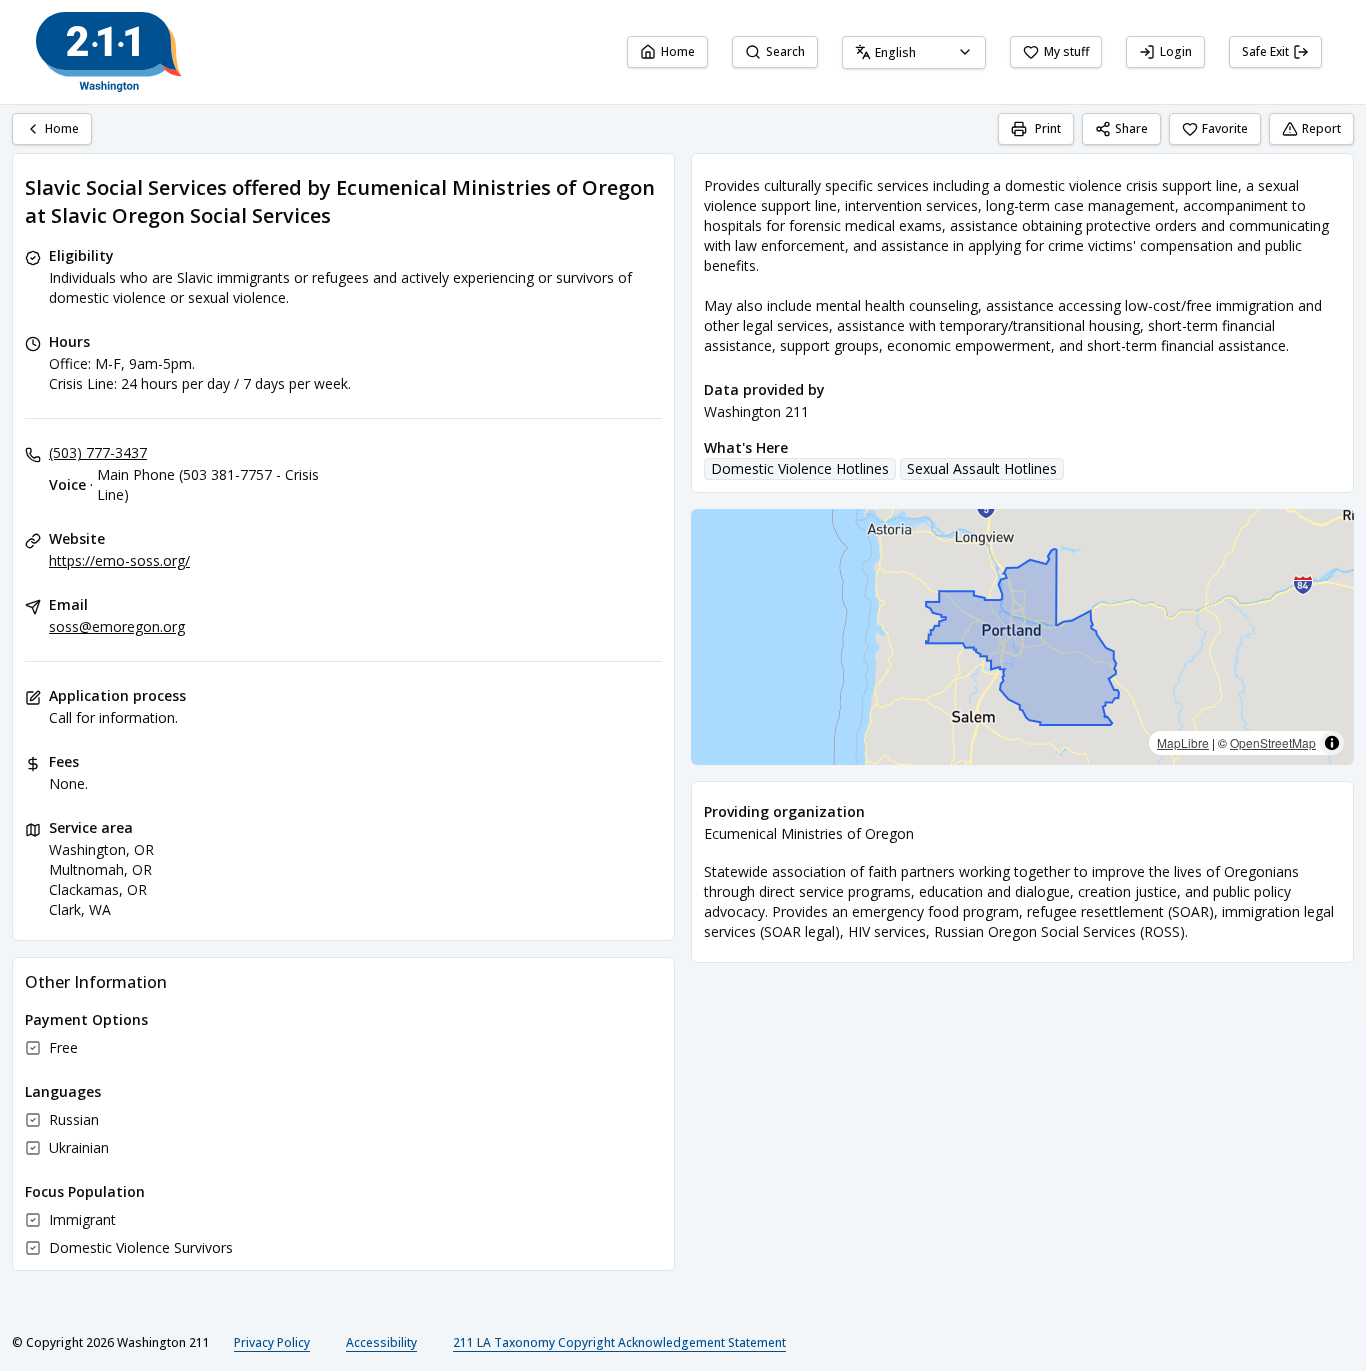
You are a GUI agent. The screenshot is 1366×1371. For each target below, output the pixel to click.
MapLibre (1183, 742)
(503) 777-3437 (98, 452)
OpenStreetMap (1273, 742)
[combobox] (914, 52)
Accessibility (381, 1342)
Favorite (1225, 128)
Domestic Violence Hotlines (800, 468)
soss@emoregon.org (117, 626)
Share (1131, 128)
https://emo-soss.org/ (119, 560)
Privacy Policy (272, 1342)
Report (1321, 128)
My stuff (1066, 51)
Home (678, 51)
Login (1176, 51)
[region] (1022, 637)
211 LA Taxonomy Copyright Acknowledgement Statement (619, 1342)
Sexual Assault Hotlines (982, 468)
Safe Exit (1265, 51)
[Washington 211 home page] (109, 52)
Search (785, 51)
